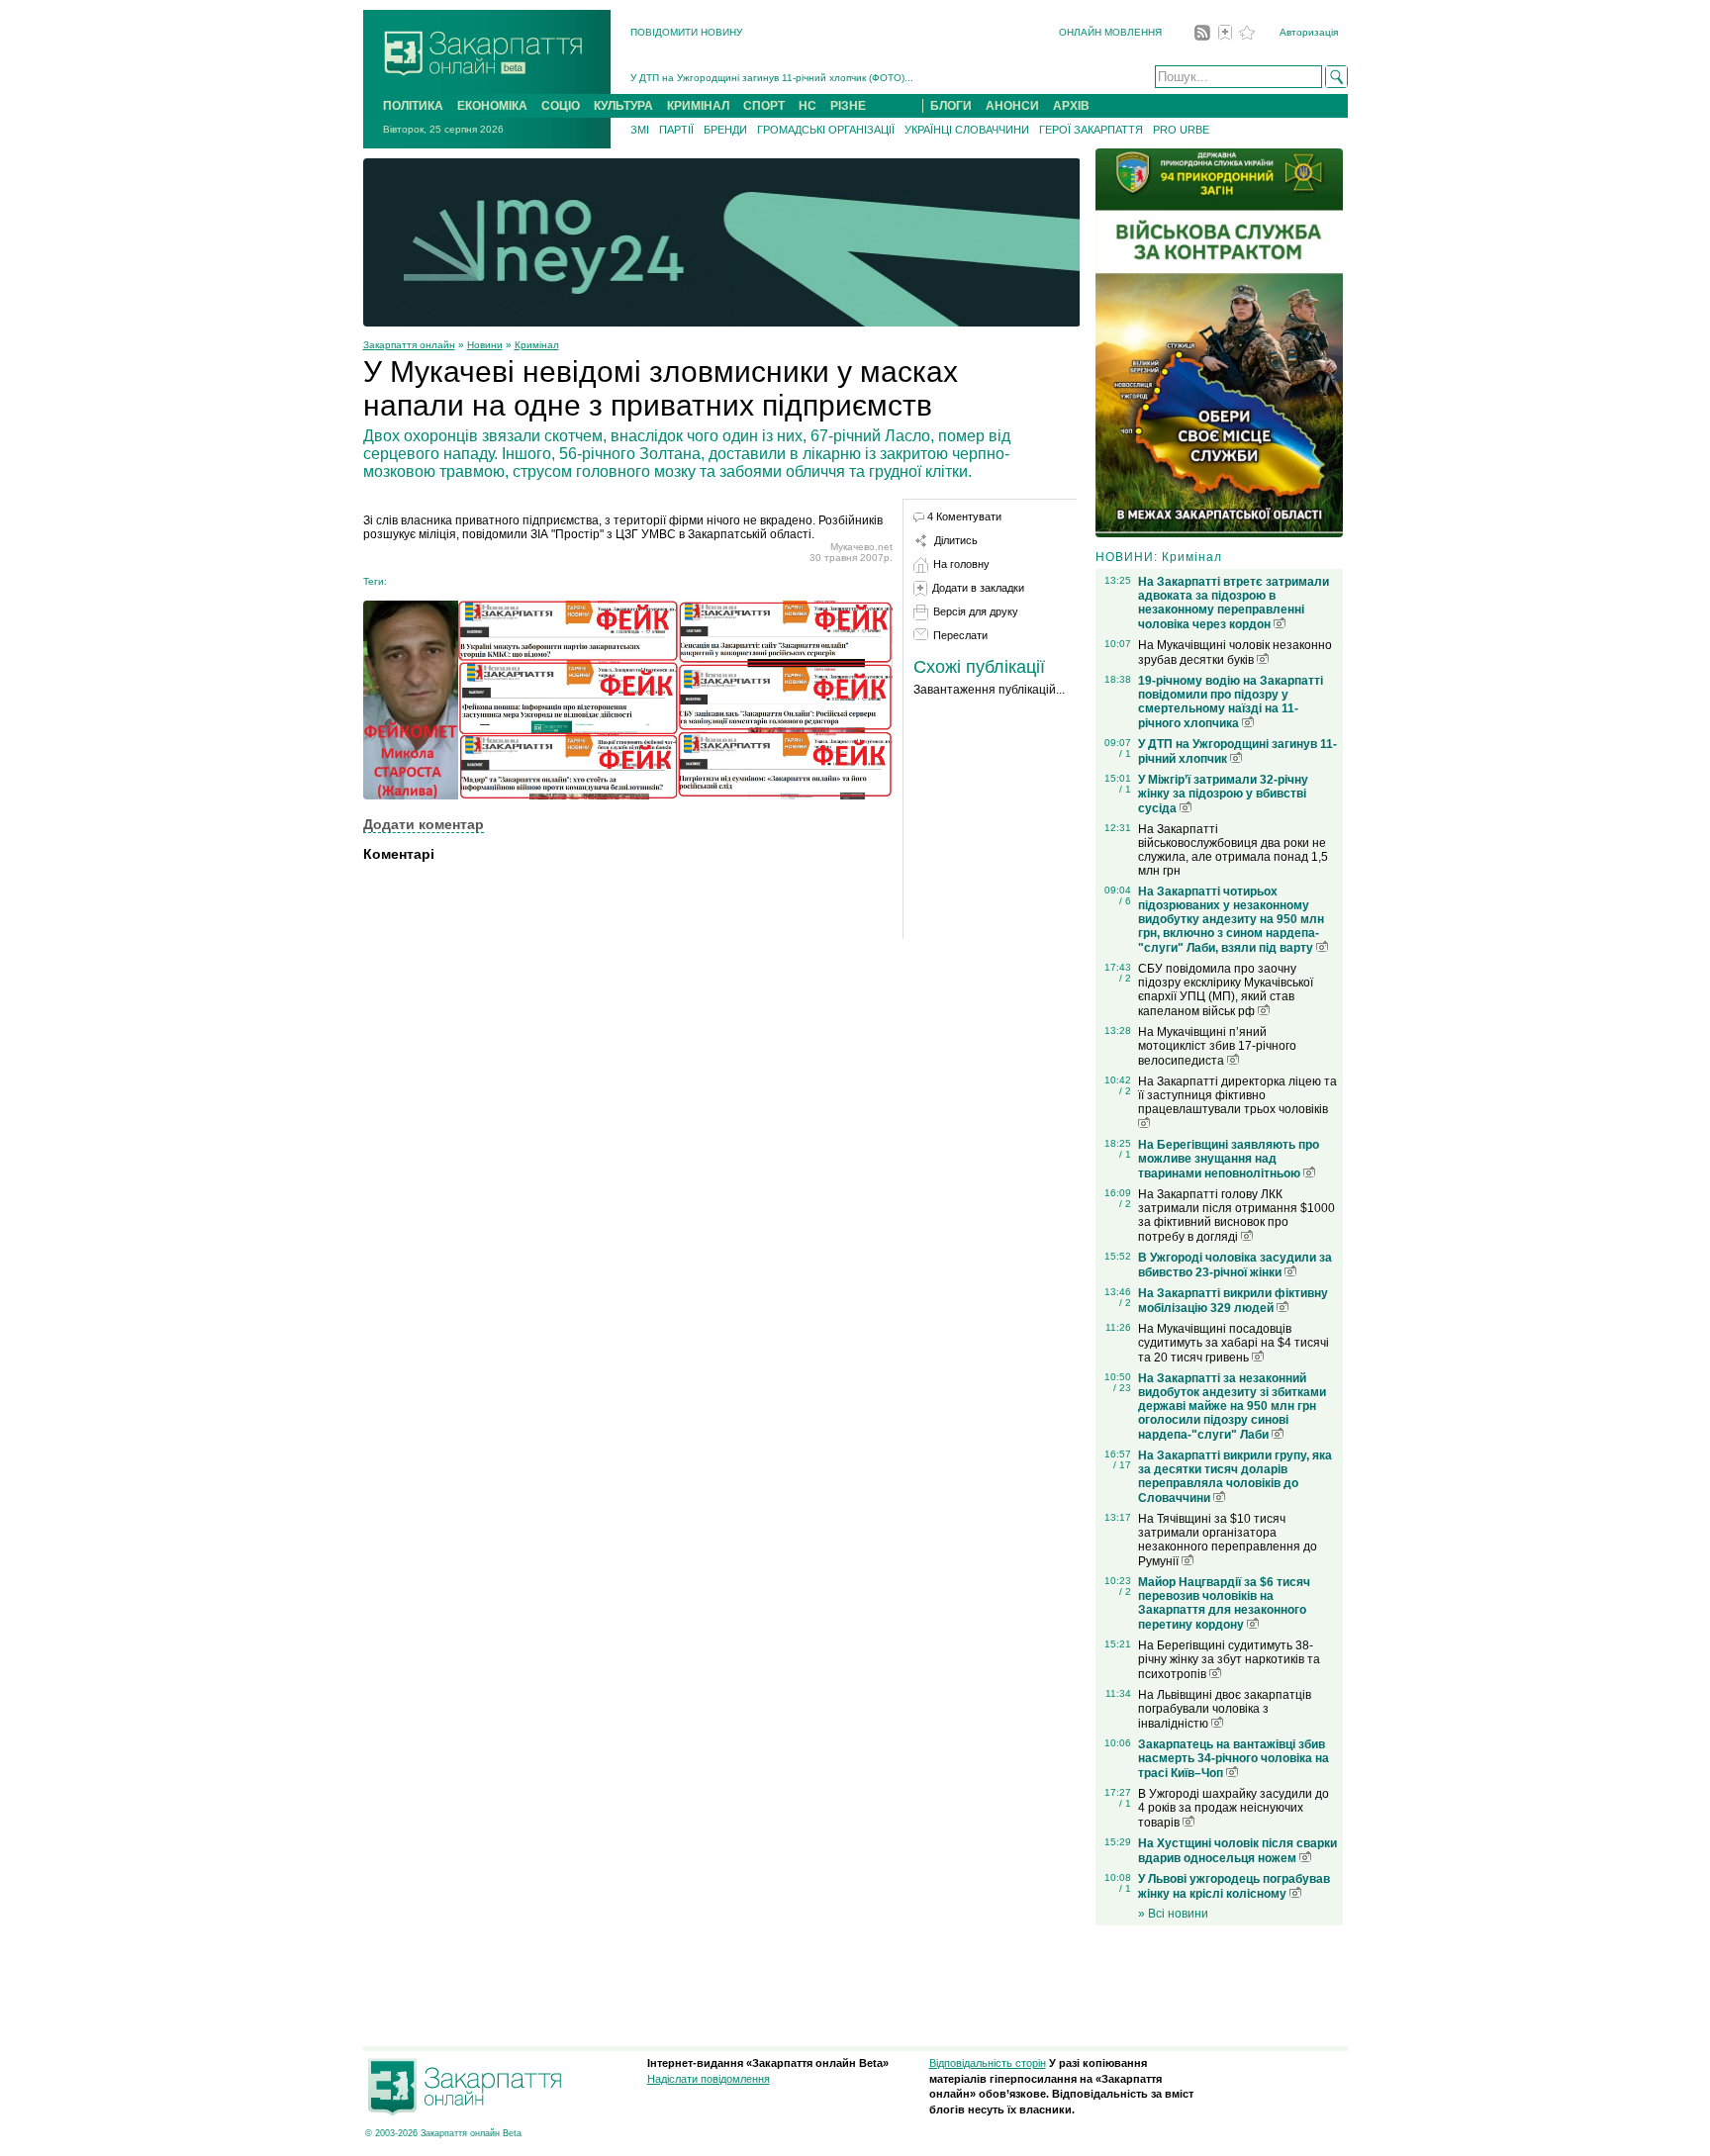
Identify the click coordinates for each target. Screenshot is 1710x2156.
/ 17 (1122, 1465)
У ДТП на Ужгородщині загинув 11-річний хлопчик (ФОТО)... (772, 69)
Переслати (960, 635)
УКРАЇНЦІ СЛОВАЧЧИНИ (967, 130)
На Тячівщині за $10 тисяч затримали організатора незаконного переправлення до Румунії (1228, 1540)
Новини (485, 345)
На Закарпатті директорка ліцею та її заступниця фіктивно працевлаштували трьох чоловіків (1237, 1095)
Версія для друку (976, 611)
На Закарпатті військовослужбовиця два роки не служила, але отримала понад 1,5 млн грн (1233, 850)
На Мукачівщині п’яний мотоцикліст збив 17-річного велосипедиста (1217, 1046)
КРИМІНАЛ (698, 106)
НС (807, 106)
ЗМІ (640, 130)
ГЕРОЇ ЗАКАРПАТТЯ (1091, 130)
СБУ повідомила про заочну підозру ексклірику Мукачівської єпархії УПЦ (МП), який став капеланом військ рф (1226, 990)
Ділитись (956, 540)
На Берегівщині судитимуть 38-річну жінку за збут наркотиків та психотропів (1229, 1660)
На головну (961, 564)
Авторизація (1309, 32)
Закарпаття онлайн (409, 345)
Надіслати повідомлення (709, 2079)
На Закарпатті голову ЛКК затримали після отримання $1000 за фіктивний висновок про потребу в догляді (1236, 1216)
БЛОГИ (951, 106)
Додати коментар (424, 824)
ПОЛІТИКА (413, 106)
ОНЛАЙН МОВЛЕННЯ (1110, 32)
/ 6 (1125, 901)
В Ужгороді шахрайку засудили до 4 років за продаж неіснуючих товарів (1234, 1808)
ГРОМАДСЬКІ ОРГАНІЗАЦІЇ (826, 130)
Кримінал (537, 345)
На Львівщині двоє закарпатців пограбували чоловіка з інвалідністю (1225, 1709)
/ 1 (1125, 753)
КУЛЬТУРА (623, 106)
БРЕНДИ (725, 130)
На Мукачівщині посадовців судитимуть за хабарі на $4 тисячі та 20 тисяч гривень (1234, 1343)
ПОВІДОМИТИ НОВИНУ (686, 32)
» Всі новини (1173, 1914)
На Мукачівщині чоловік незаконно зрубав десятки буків (1235, 653)
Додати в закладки (978, 588)
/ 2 (1125, 978)
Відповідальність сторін (988, 2063)
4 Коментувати (964, 516)
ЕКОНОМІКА (492, 106)
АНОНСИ (1012, 106)
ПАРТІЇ (676, 130)
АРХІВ (1071, 106)
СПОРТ (764, 106)
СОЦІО (561, 106)
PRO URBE (1181, 130)
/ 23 (1122, 1388)
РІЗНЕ (848, 106)
